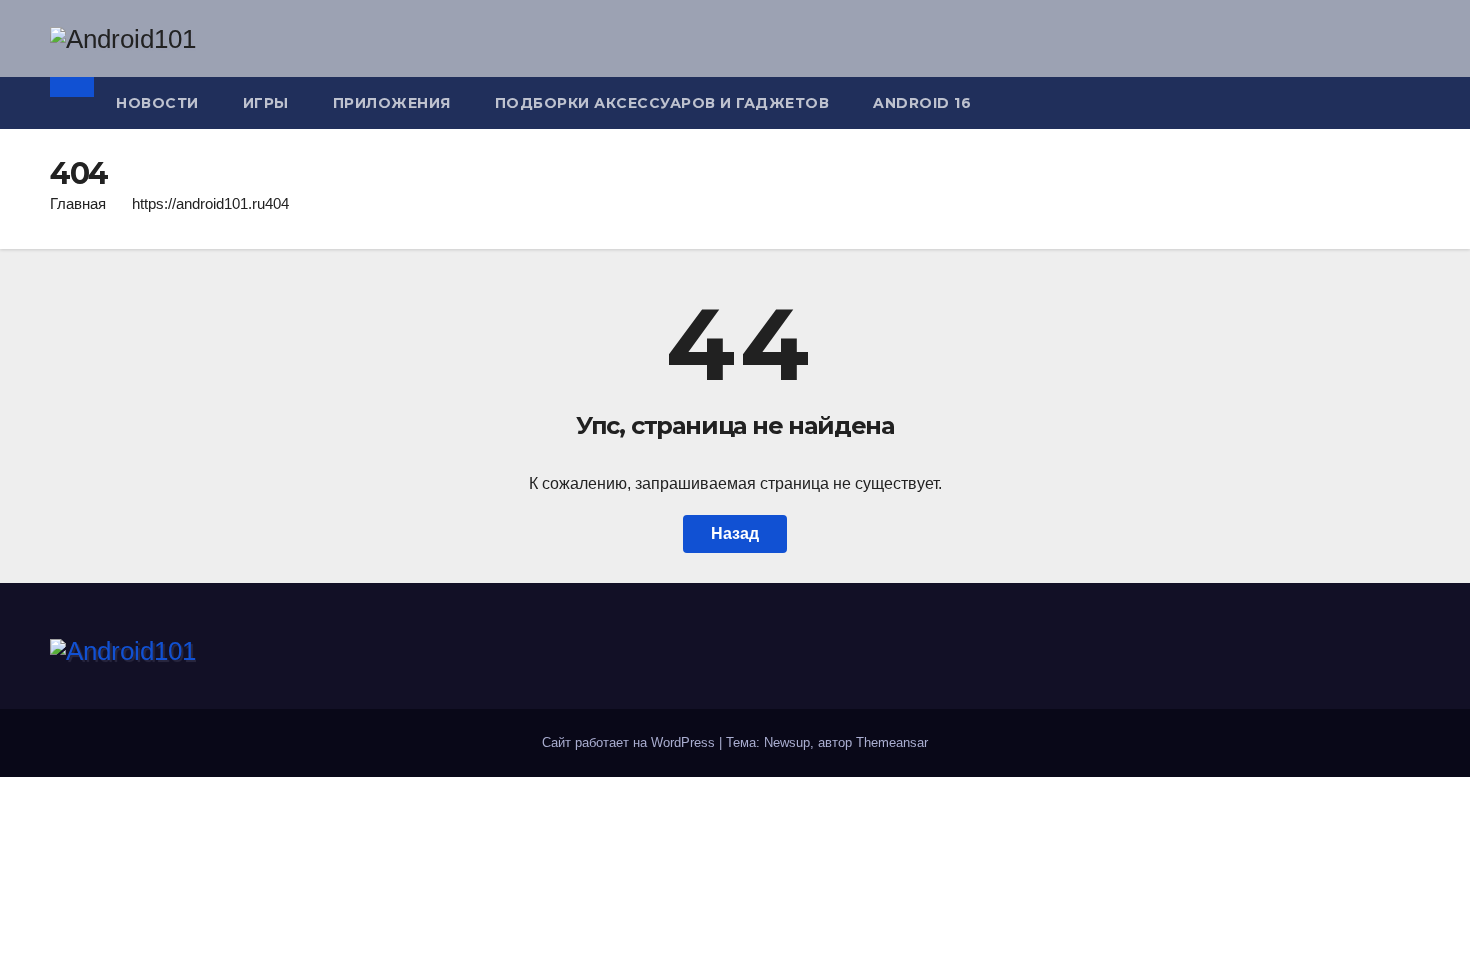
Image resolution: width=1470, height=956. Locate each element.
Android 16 (922, 103)
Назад (735, 533)
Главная (78, 203)
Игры (266, 103)
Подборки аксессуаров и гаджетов (662, 103)
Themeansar (892, 742)
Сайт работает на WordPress (630, 742)
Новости (157, 103)
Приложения (392, 103)
